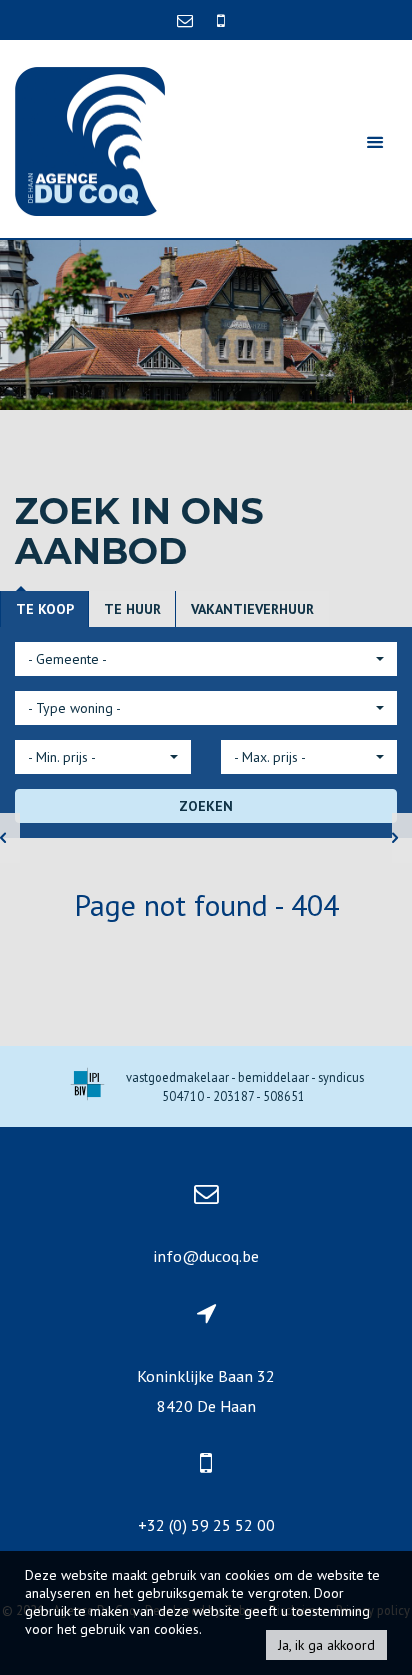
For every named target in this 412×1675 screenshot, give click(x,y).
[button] (206, 659)
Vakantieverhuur (252, 609)
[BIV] (87, 1086)
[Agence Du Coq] (90, 139)
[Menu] (375, 141)
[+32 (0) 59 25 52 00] (221, 20)
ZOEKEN (206, 806)
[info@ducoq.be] (187, 20)
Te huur (132, 609)
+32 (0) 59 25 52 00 (206, 1525)
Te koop (45, 609)
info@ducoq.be (206, 1256)
